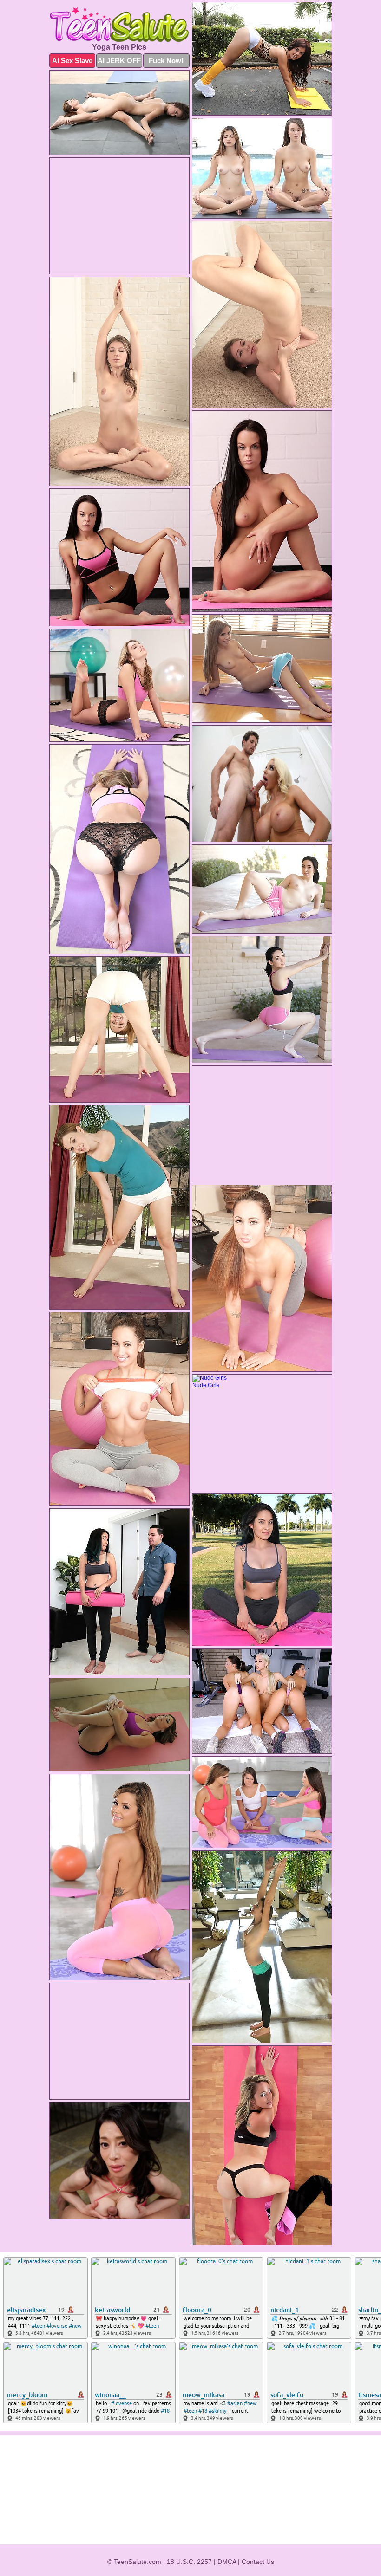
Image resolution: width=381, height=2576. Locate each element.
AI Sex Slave (72, 61)
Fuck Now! (166, 61)
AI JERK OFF (119, 61)
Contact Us (258, 2562)
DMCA (227, 2562)
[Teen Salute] (119, 25)
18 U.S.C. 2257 (189, 2562)
